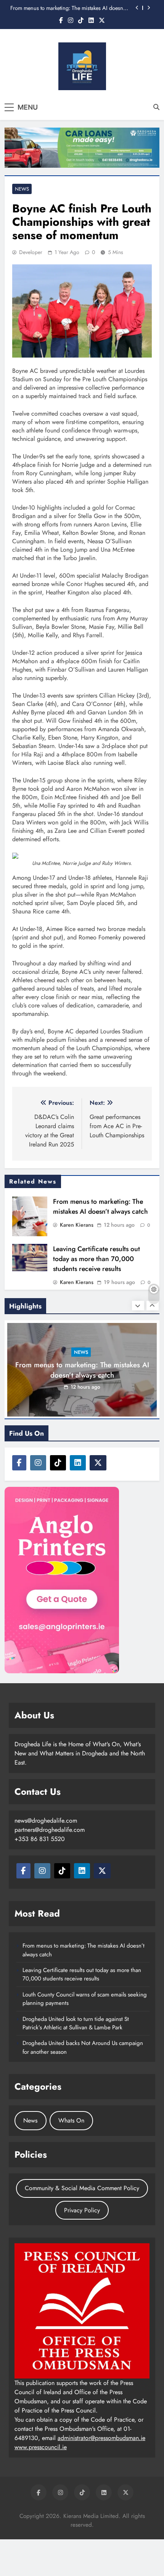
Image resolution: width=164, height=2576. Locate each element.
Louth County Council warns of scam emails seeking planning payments (85, 1999)
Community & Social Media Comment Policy (82, 2188)
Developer (31, 252)
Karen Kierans (77, 1225)
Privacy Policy (82, 2210)
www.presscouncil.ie (41, 2447)
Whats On (71, 2120)
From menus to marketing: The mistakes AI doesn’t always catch (68, 8)
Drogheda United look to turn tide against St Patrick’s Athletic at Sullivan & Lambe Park (76, 2023)
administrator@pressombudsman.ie (101, 2438)
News (22, 189)
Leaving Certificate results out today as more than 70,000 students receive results (96, 1259)
